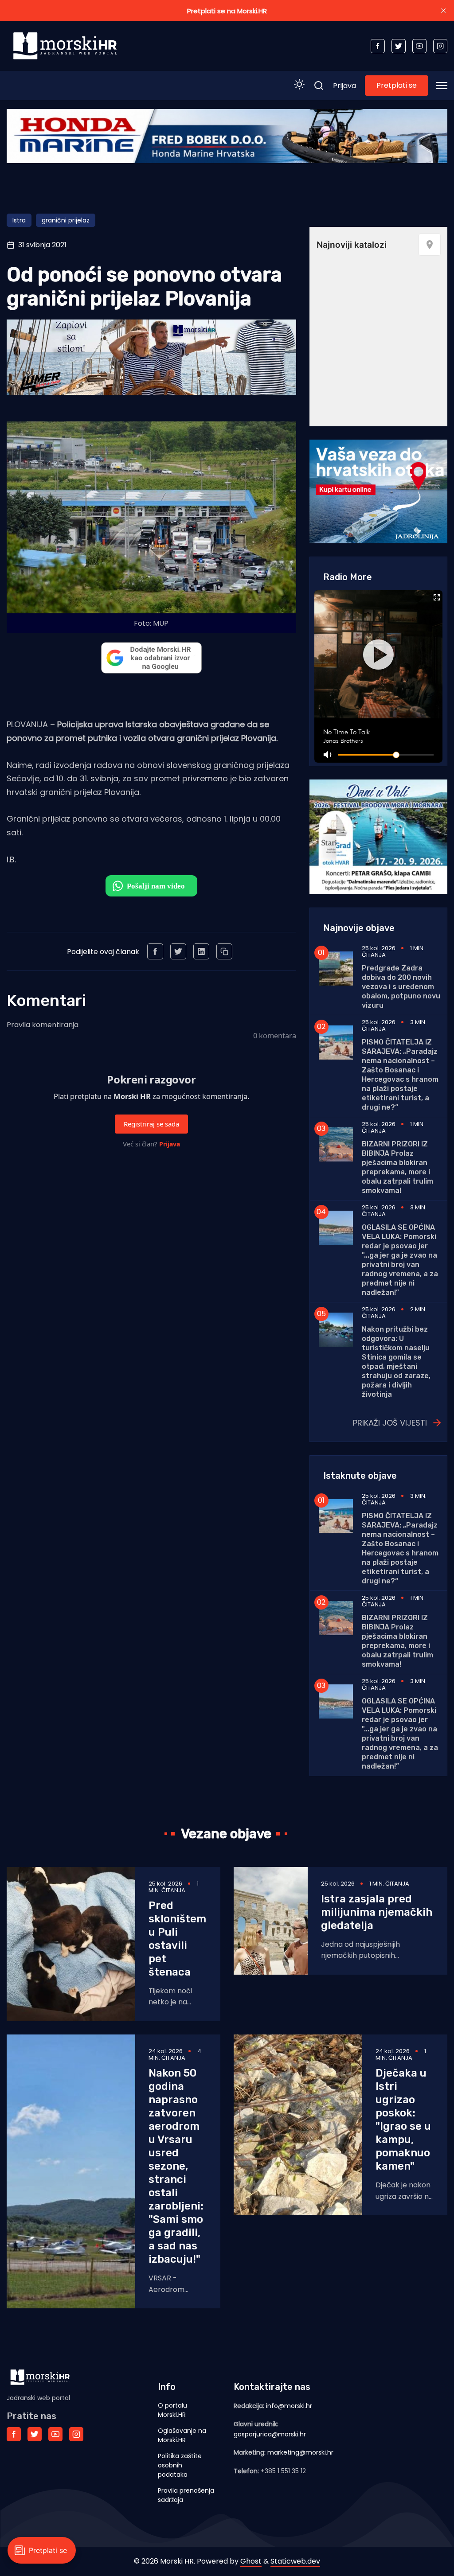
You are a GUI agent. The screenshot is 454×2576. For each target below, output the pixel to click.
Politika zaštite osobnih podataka (180, 2465)
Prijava (344, 86)
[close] (443, 11)
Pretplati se (397, 85)
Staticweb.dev (295, 2561)
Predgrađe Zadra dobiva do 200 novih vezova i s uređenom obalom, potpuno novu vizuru (401, 987)
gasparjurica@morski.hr (270, 2434)
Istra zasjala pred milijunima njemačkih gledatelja (377, 1912)
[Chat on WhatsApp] (151, 886)
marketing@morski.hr (300, 2452)
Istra (19, 220)
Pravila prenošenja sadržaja (186, 2495)
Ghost (251, 2561)
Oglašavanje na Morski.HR (182, 2435)
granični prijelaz (66, 220)
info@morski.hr (289, 2406)
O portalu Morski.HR (172, 2410)
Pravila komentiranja (43, 1025)
